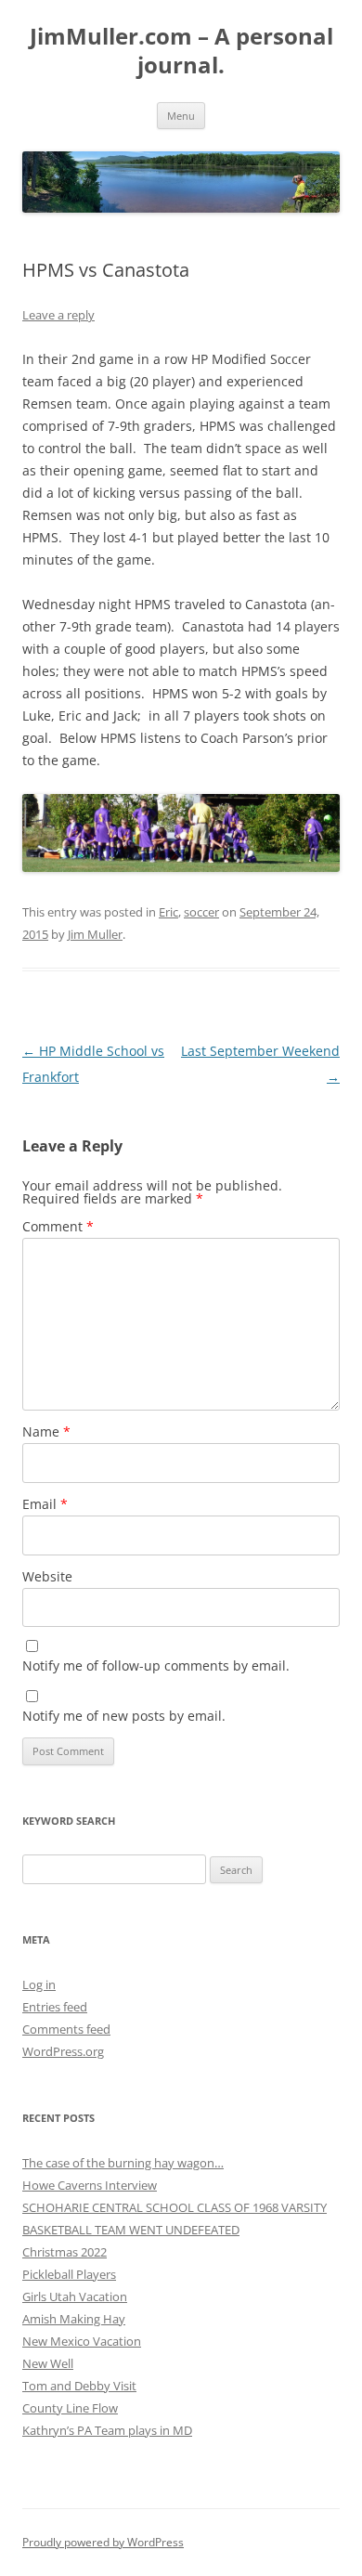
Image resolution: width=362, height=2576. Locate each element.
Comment (58, 1226)
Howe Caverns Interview (90, 2185)
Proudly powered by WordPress (103, 2542)
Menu (181, 116)
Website (47, 1576)
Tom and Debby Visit (79, 2386)
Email (45, 1504)
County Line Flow (70, 2408)
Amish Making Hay (74, 2319)
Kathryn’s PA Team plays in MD (107, 2430)
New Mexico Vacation (82, 2341)
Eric (168, 912)
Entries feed (55, 2007)
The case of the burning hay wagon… (123, 2163)
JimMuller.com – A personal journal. (181, 51)
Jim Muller (95, 934)
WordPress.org (63, 2051)
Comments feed (66, 2029)
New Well (48, 2363)
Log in (39, 1984)
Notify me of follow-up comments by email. (156, 1665)
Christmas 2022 (65, 2252)
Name (46, 1431)
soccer (201, 912)
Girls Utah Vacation (75, 2296)
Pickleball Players (69, 2274)
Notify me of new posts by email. (124, 1716)
